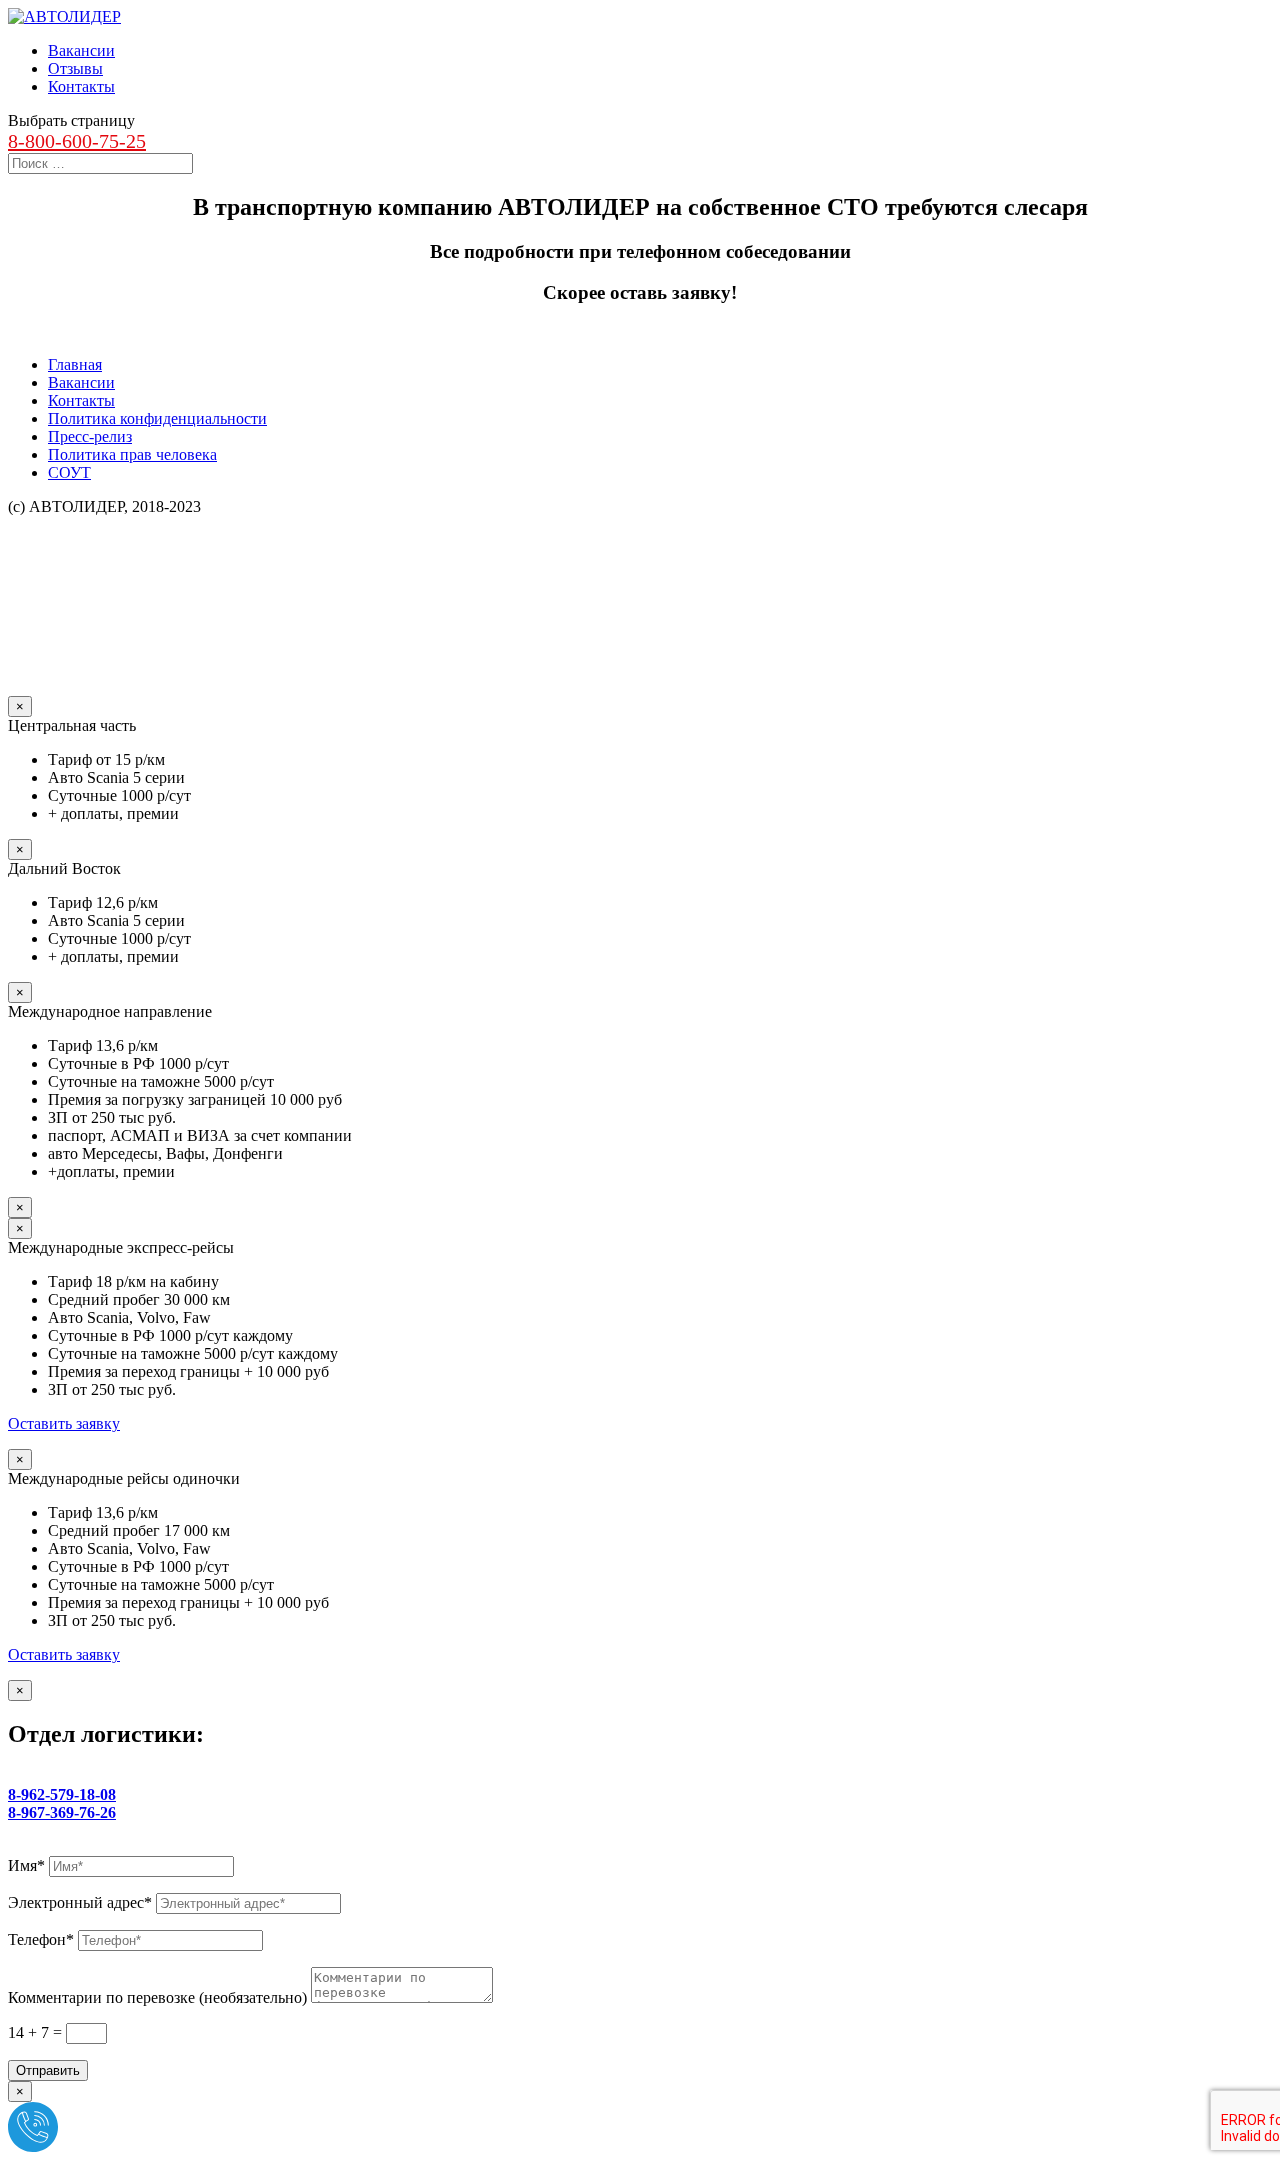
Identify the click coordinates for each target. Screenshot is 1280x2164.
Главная (75, 364)
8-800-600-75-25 (77, 141)
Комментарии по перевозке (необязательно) (157, 1997)
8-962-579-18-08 (62, 1794)
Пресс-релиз (90, 436)
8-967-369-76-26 (62, 1812)
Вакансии (81, 50)
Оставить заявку (64, 1423)
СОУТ (69, 472)
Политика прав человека (132, 454)
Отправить (48, 2070)
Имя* (26, 1865)
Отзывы (75, 68)
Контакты (81, 86)
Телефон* (41, 1939)
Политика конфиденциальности (157, 418)
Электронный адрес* (80, 1902)
